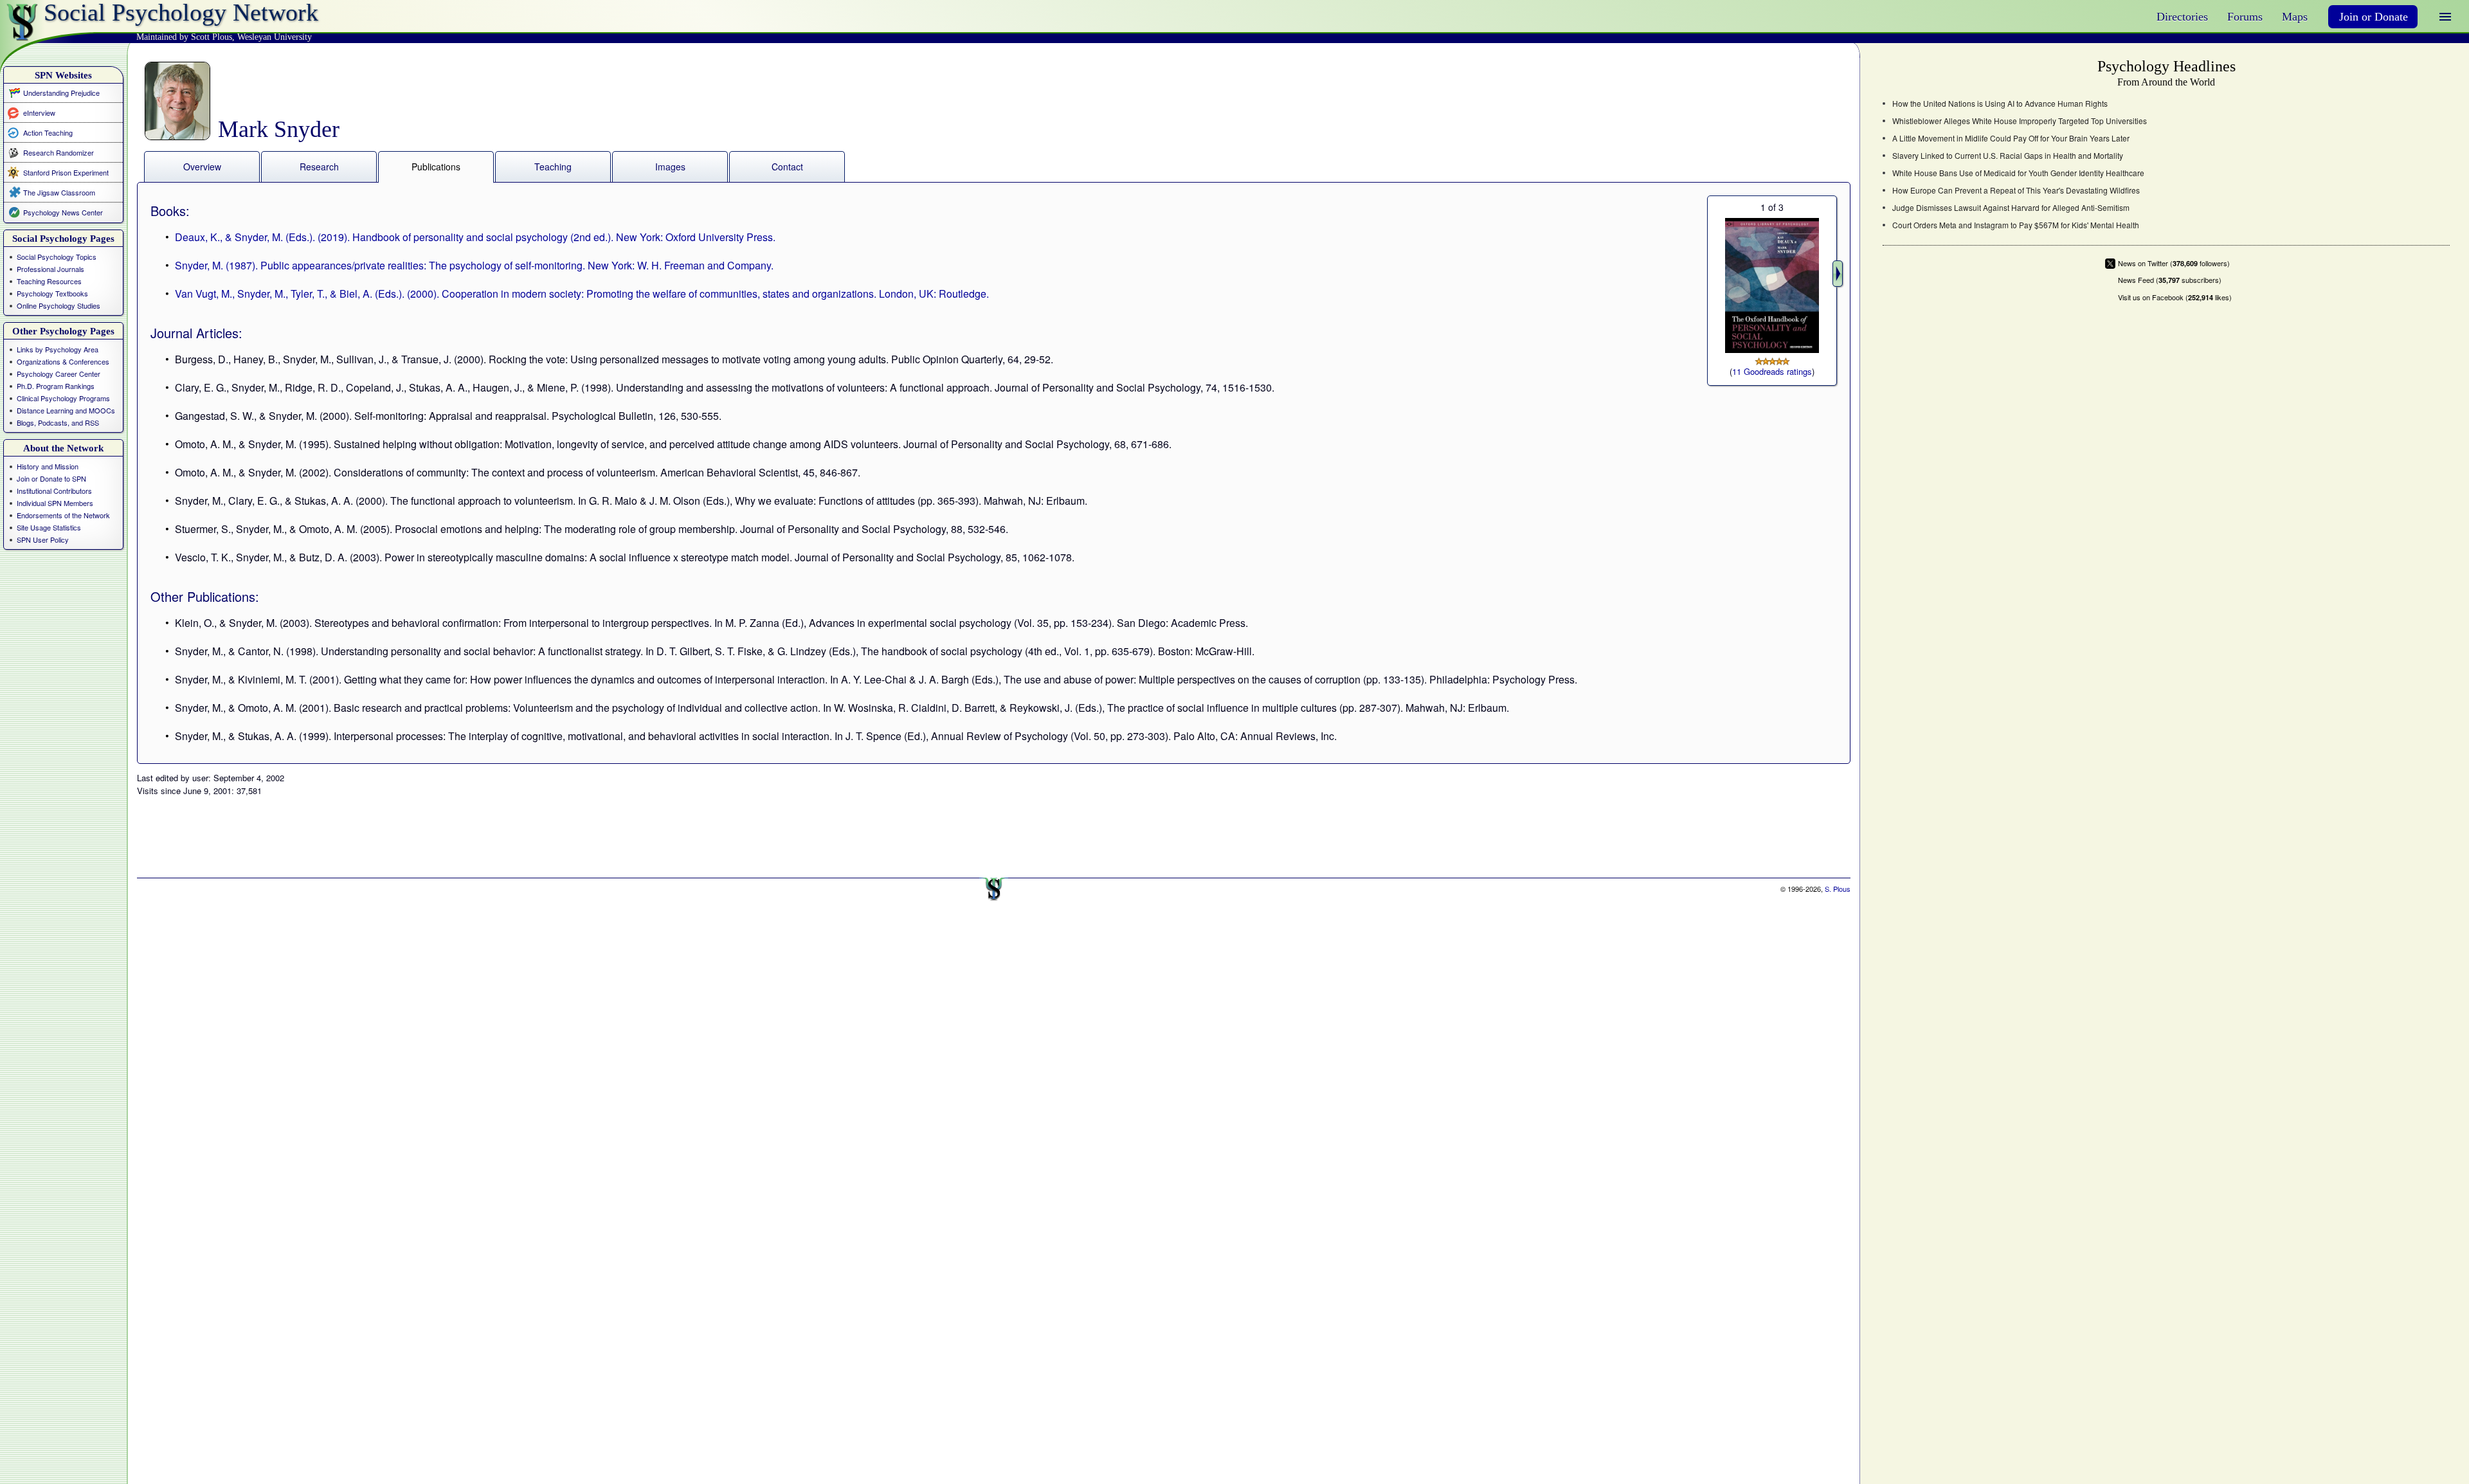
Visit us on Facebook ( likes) (2175, 297)
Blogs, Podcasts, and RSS (58, 422)
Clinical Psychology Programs (63, 398)
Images (670, 167)
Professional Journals (50, 269)
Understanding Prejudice (61, 93)
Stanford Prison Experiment (66, 172)
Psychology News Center (63, 212)
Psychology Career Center (59, 374)
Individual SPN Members (55, 503)
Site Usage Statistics (49, 527)
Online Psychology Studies (59, 305)
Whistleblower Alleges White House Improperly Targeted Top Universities (2020, 121)
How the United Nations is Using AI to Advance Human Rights (2000, 104)
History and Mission (48, 466)
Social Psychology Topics (57, 257)
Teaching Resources (49, 281)
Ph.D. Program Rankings (56, 386)
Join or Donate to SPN (51, 478)
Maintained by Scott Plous (184, 37)
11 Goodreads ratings (1772, 371)
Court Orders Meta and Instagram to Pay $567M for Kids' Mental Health (2016, 225)
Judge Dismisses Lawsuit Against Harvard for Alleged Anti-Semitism (2011, 208)
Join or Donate (2374, 17)
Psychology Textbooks (52, 293)
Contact (787, 167)
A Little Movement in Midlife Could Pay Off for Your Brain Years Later (2011, 138)
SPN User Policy (43, 539)
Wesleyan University (275, 37)
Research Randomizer (59, 152)
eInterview (39, 112)
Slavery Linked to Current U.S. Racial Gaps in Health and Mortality (2008, 156)
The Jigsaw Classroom (59, 192)
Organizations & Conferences (63, 361)
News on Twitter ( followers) (2174, 263)
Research (319, 167)
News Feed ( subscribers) (2170, 280)
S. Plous (1838, 889)
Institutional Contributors (54, 491)
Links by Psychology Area (58, 349)
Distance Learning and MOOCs (66, 410)
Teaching (553, 167)
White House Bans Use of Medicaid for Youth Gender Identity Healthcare (2018, 173)
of (1772, 207)
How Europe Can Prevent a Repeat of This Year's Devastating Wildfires (2016, 190)
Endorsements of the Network (63, 515)
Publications (436, 167)
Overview (202, 167)
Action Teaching (48, 132)
